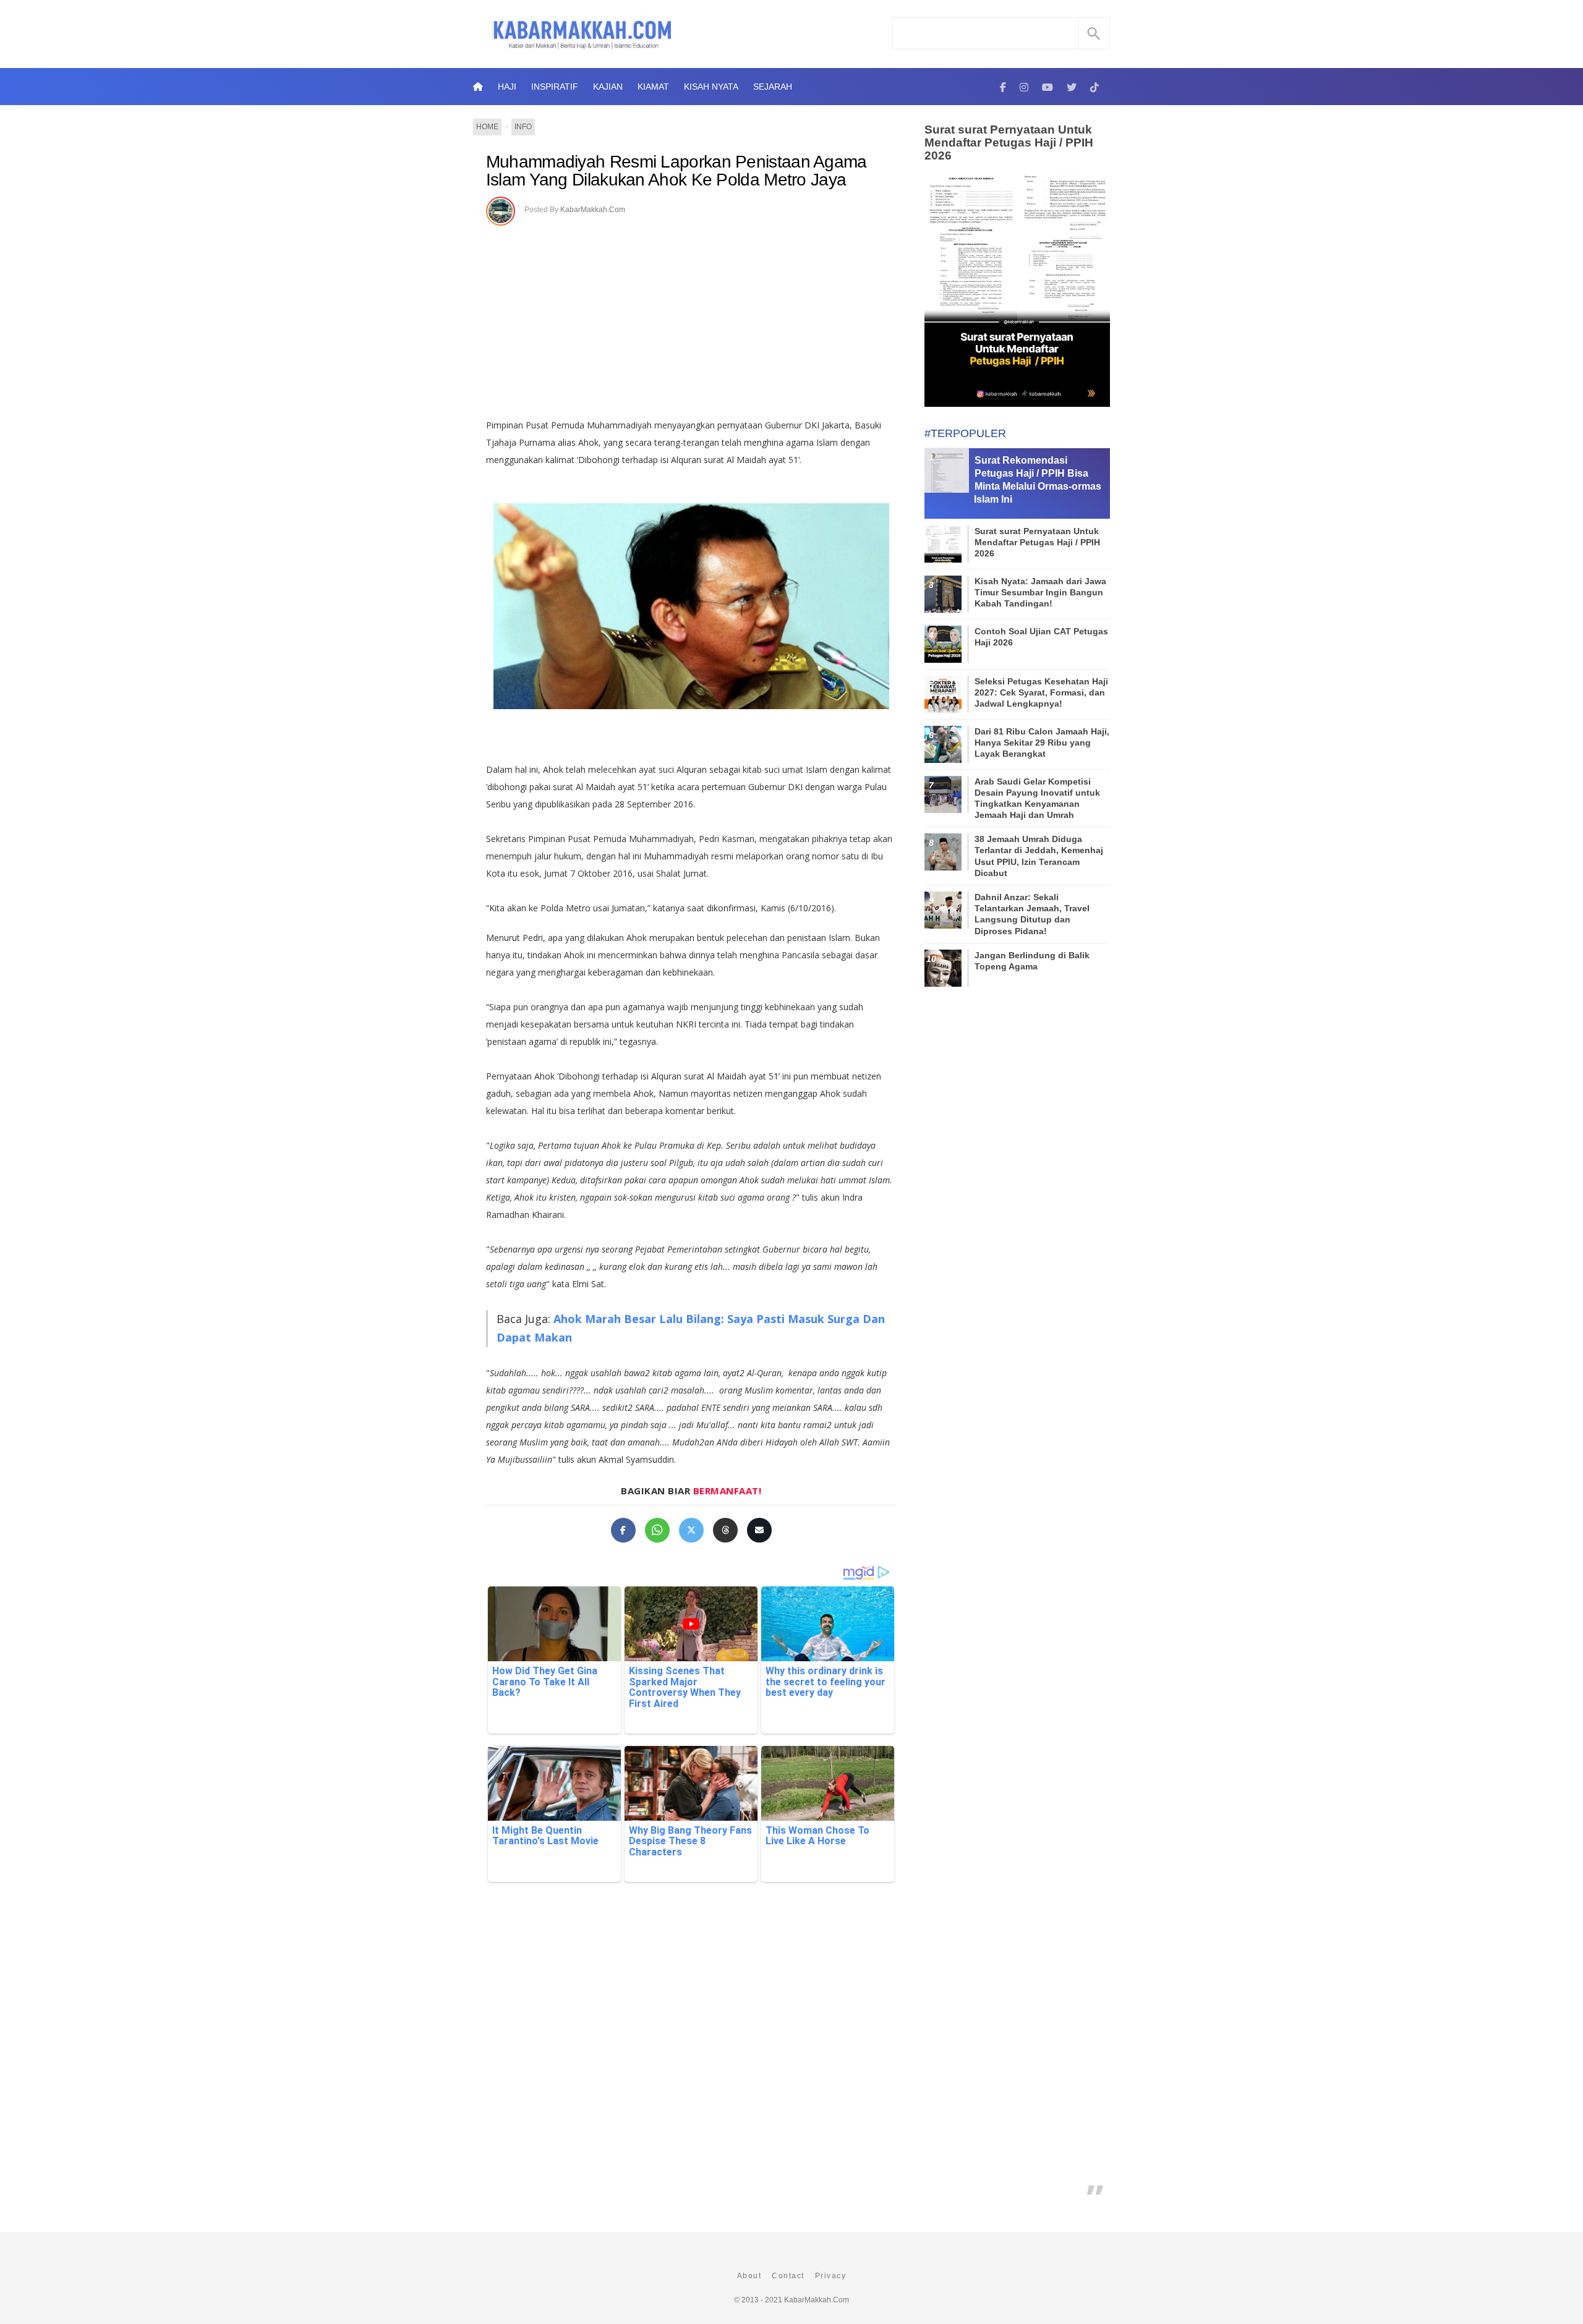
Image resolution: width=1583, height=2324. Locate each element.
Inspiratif (555, 87)
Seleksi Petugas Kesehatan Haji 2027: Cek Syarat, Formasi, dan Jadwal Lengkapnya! (1041, 692)
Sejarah (773, 87)
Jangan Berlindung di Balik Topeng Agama (1032, 961)
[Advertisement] (691, 318)
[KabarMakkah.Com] (1003, 87)
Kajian (608, 87)
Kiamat (653, 87)
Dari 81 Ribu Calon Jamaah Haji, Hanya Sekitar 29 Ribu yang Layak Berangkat (1042, 743)
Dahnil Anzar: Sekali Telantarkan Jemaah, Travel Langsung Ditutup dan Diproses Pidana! (1032, 914)
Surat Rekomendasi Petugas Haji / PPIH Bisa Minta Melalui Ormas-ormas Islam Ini (1038, 479)
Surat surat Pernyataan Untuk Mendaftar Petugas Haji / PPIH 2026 (1009, 143)
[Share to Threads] (725, 1530)
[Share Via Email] (759, 1530)
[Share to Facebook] (623, 1530)
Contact (788, 2276)
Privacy (831, 2276)
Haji (507, 87)
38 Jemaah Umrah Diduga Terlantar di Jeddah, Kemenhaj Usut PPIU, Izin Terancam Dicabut (1039, 856)
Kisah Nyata (711, 87)
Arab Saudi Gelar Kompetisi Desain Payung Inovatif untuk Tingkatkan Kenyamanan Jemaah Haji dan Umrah (1037, 798)
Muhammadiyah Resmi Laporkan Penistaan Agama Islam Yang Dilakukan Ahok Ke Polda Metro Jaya (676, 171)
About (749, 2276)
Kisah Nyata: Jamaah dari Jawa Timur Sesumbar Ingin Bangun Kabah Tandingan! (1040, 592)
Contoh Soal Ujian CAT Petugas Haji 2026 (1041, 637)
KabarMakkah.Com (593, 210)
